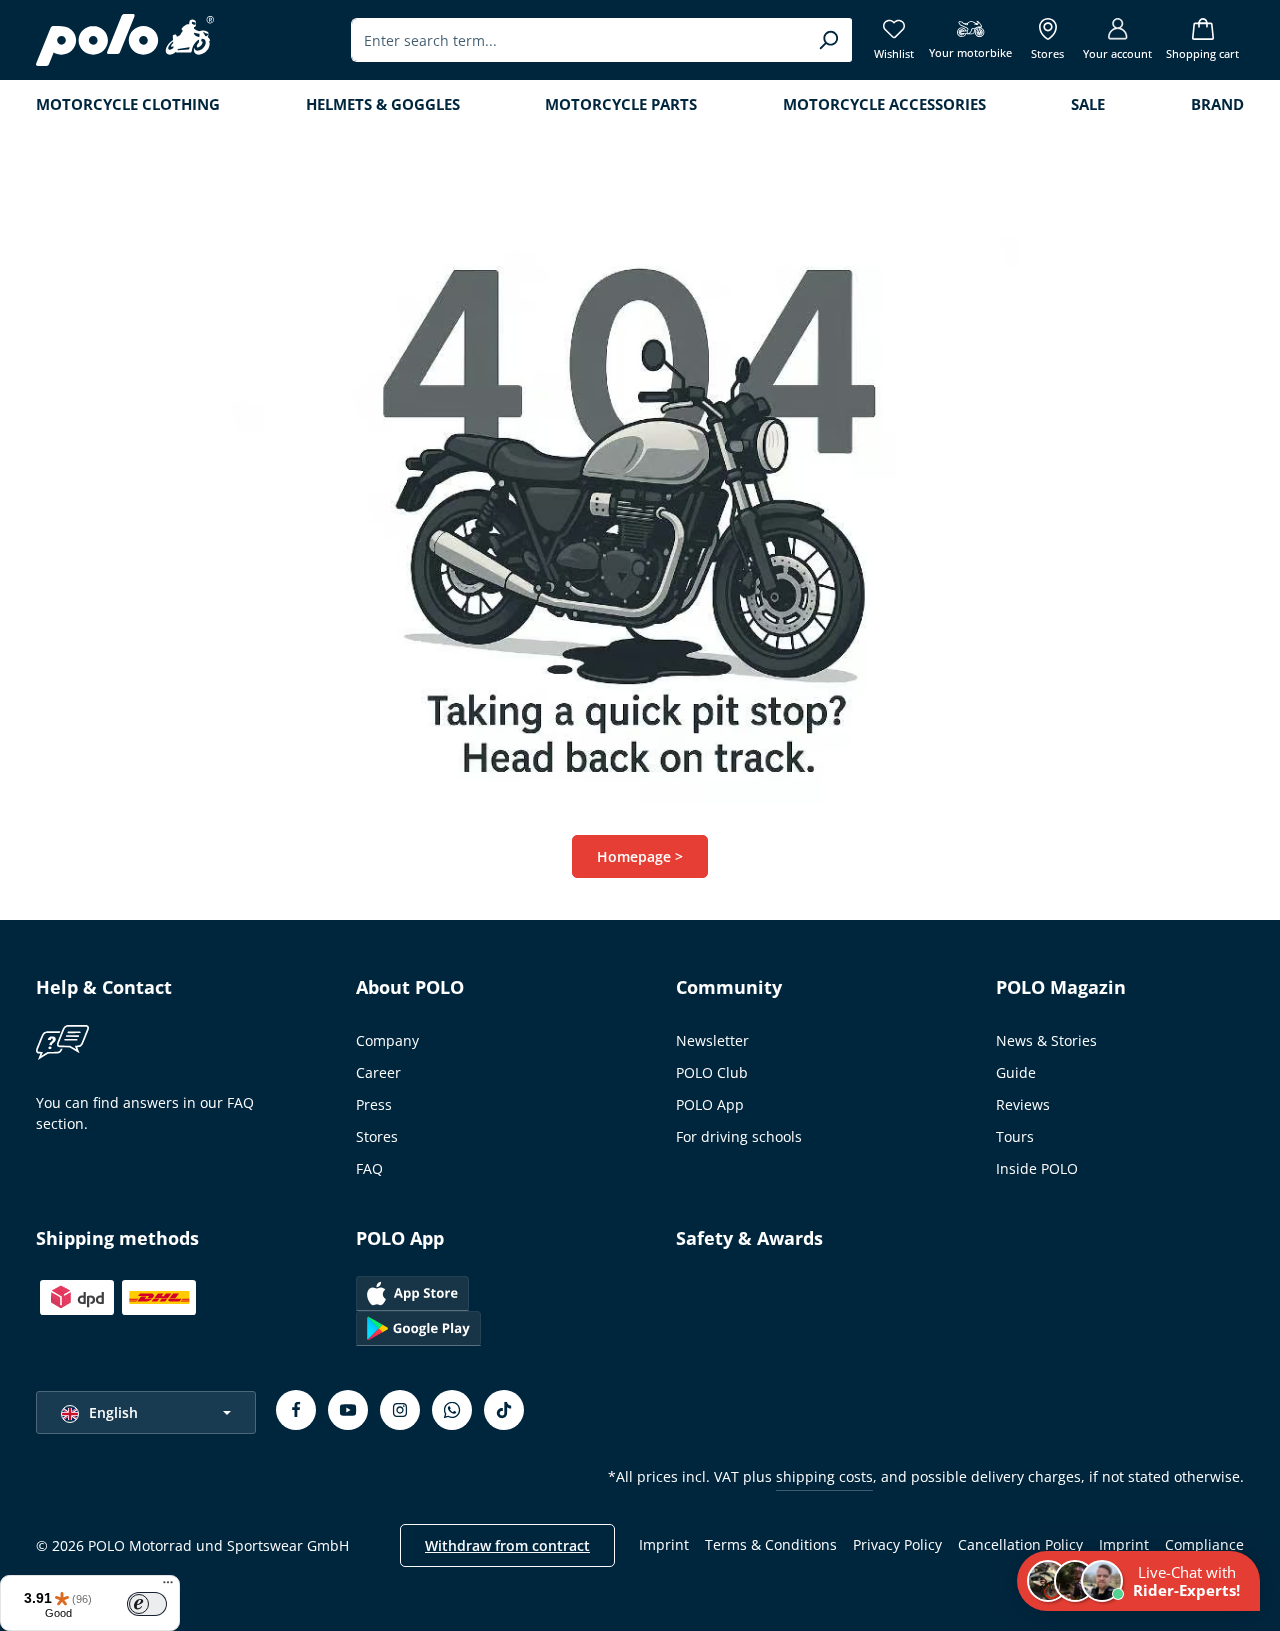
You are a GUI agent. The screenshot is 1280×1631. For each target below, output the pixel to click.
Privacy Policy (897, 1544)
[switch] (147, 1604)
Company (387, 1040)
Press (374, 1104)
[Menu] (168, 1587)
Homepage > (640, 856)
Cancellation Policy (1020, 1544)
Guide (1016, 1072)
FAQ (369, 1168)
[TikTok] (504, 1410)
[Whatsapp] (452, 1410)
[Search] (828, 40)
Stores (377, 1136)
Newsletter (712, 1040)
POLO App (710, 1104)
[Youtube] (348, 1410)
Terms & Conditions (771, 1544)
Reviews (1023, 1104)
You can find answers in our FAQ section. (145, 1113)
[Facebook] (296, 1410)
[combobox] (578, 40)
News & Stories (1046, 1040)
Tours (1015, 1136)
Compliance (1204, 1544)
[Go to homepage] (125, 40)
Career (378, 1072)
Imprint (664, 1544)
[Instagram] (400, 1410)
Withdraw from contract (507, 1545)
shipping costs (824, 1476)
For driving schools (739, 1136)
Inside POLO (1037, 1168)
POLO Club (712, 1072)
